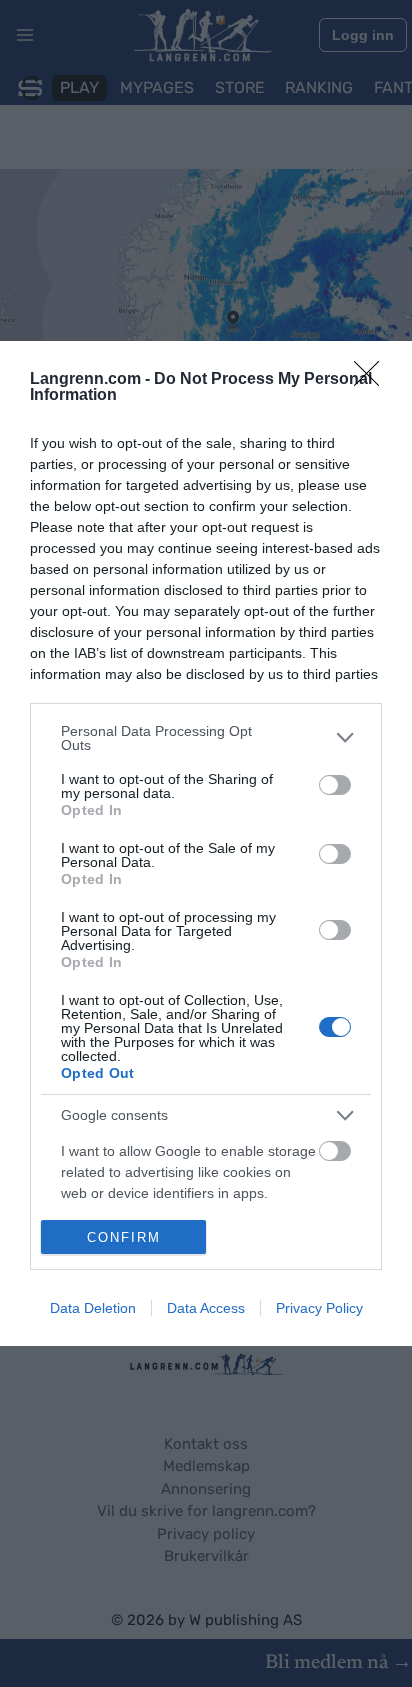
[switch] (335, 785)
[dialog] (206, 843)
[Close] (373, 380)
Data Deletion (93, 1308)
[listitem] (206, 738)
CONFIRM (124, 1237)
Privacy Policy (319, 1308)
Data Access (206, 1308)
